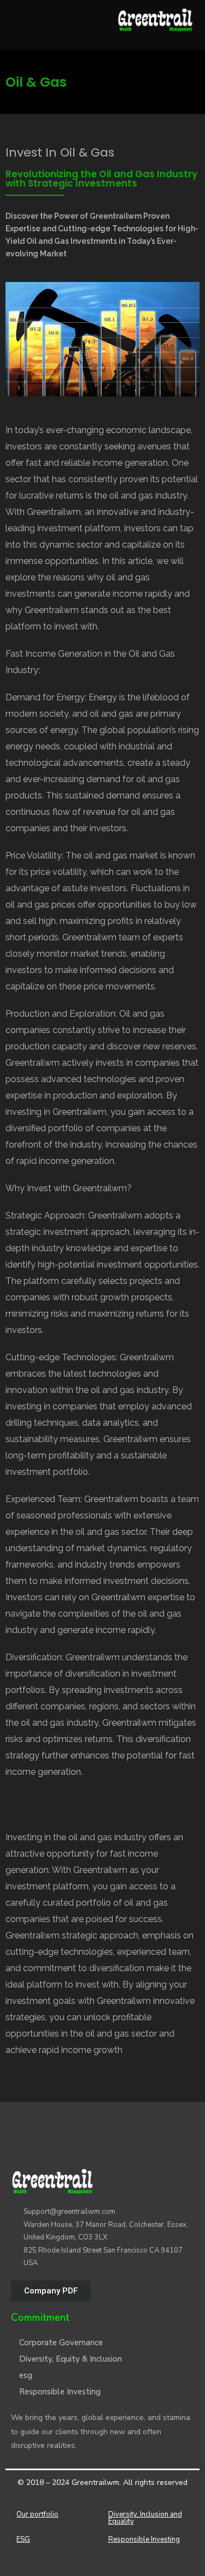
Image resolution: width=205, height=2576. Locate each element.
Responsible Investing (60, 2392)
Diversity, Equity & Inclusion (71, 2359)
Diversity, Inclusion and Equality (145, 2518)
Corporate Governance (61, 2343)
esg (26, 2375)
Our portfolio (37, 2514)
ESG (23, 2539)
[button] (51, 2291)
